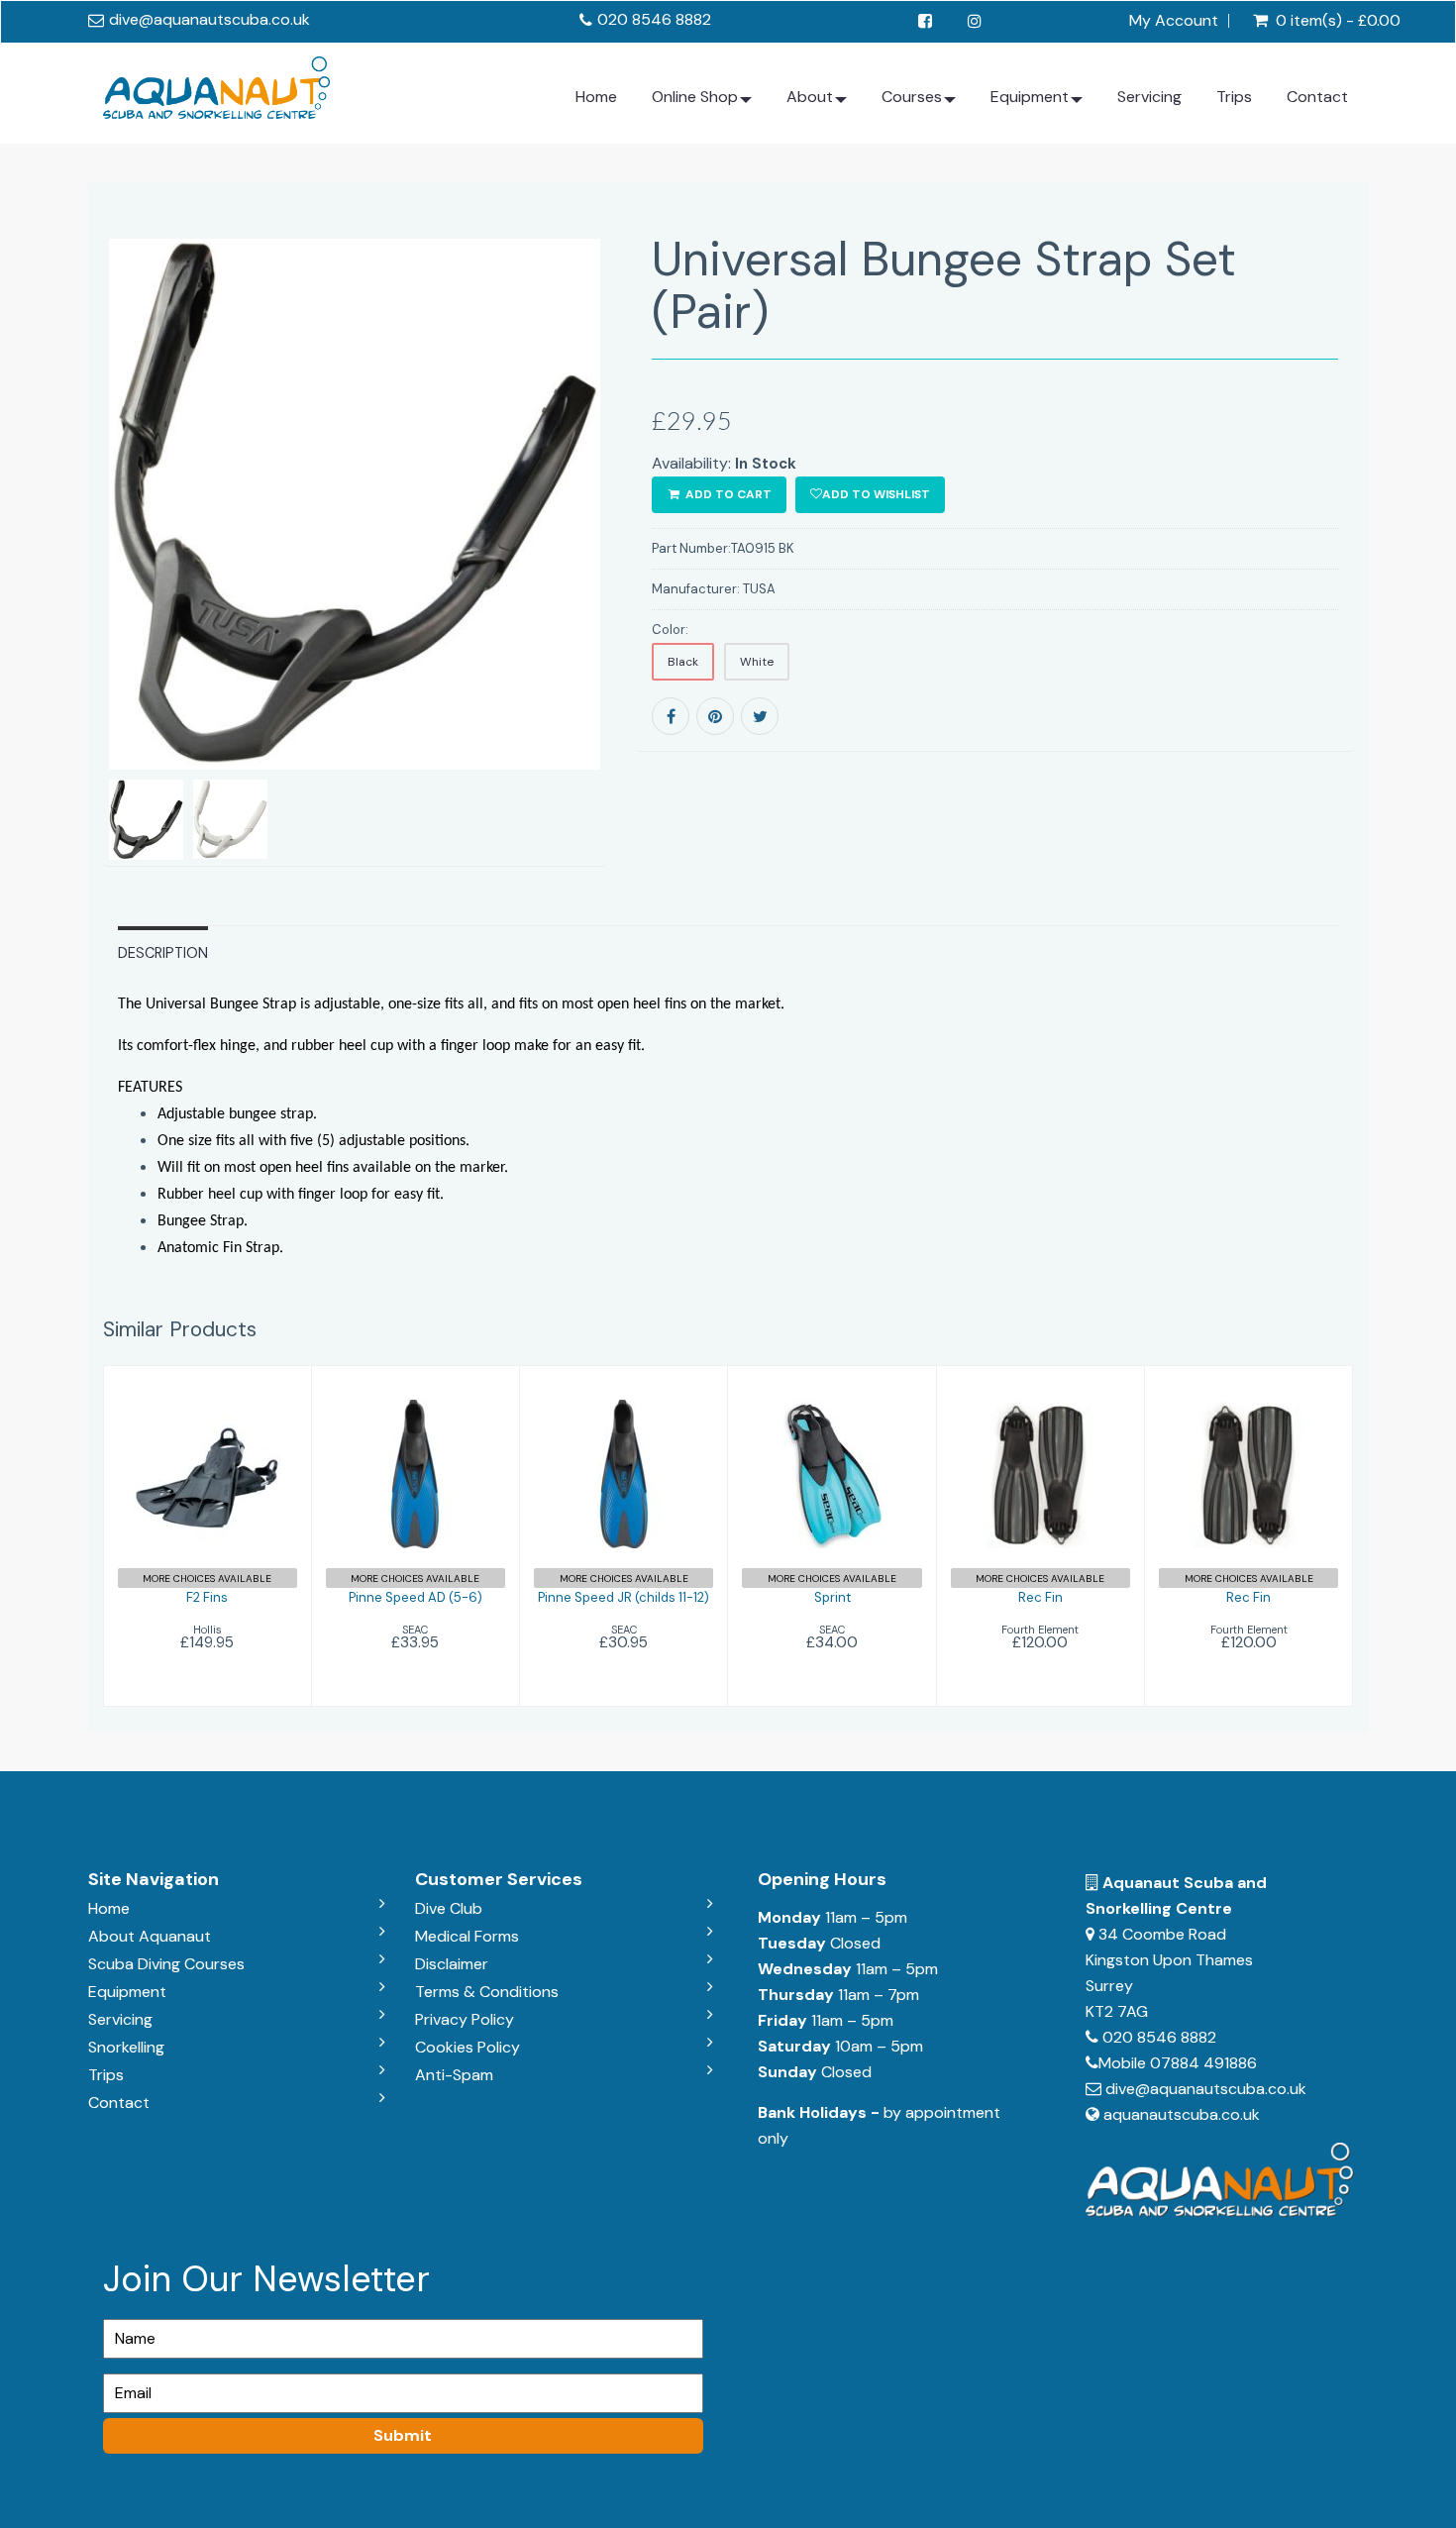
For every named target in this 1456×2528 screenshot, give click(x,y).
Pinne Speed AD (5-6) (416, 1597)
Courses (912, 97)
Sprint (832, 1597)
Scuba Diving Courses (166, 1964)
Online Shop (695, 97)
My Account (1174, 21)
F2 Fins (207, 1597)
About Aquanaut (150, 1936)
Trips (1234, 97)
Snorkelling (126, 2047)
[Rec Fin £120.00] (1040, 1534)
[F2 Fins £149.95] (207, 1534)
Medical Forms (467, 1936)
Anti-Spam (454, 2075)
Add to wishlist (876, 494)
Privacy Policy (465, 2019)
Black (683, 662)
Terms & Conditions (487, 1992)
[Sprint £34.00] (832, 1534)
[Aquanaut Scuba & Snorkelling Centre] (216, 83)
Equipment (1030, 97)
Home (596, 97)
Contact (1317, 97)
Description (163, 953)
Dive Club (449, 1908)
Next (654, 578)
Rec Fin (1040, 1597)
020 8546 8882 (654, 19)
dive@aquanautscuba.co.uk (209, 19)
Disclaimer (452, 1964)
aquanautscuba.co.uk (1182, 2114)
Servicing (1149, 97)
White (757, 662)
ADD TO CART (727, 494)
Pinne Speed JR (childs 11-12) (624, 1597)
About (810, 97)
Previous (58, 578)
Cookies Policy (468, 2047)
